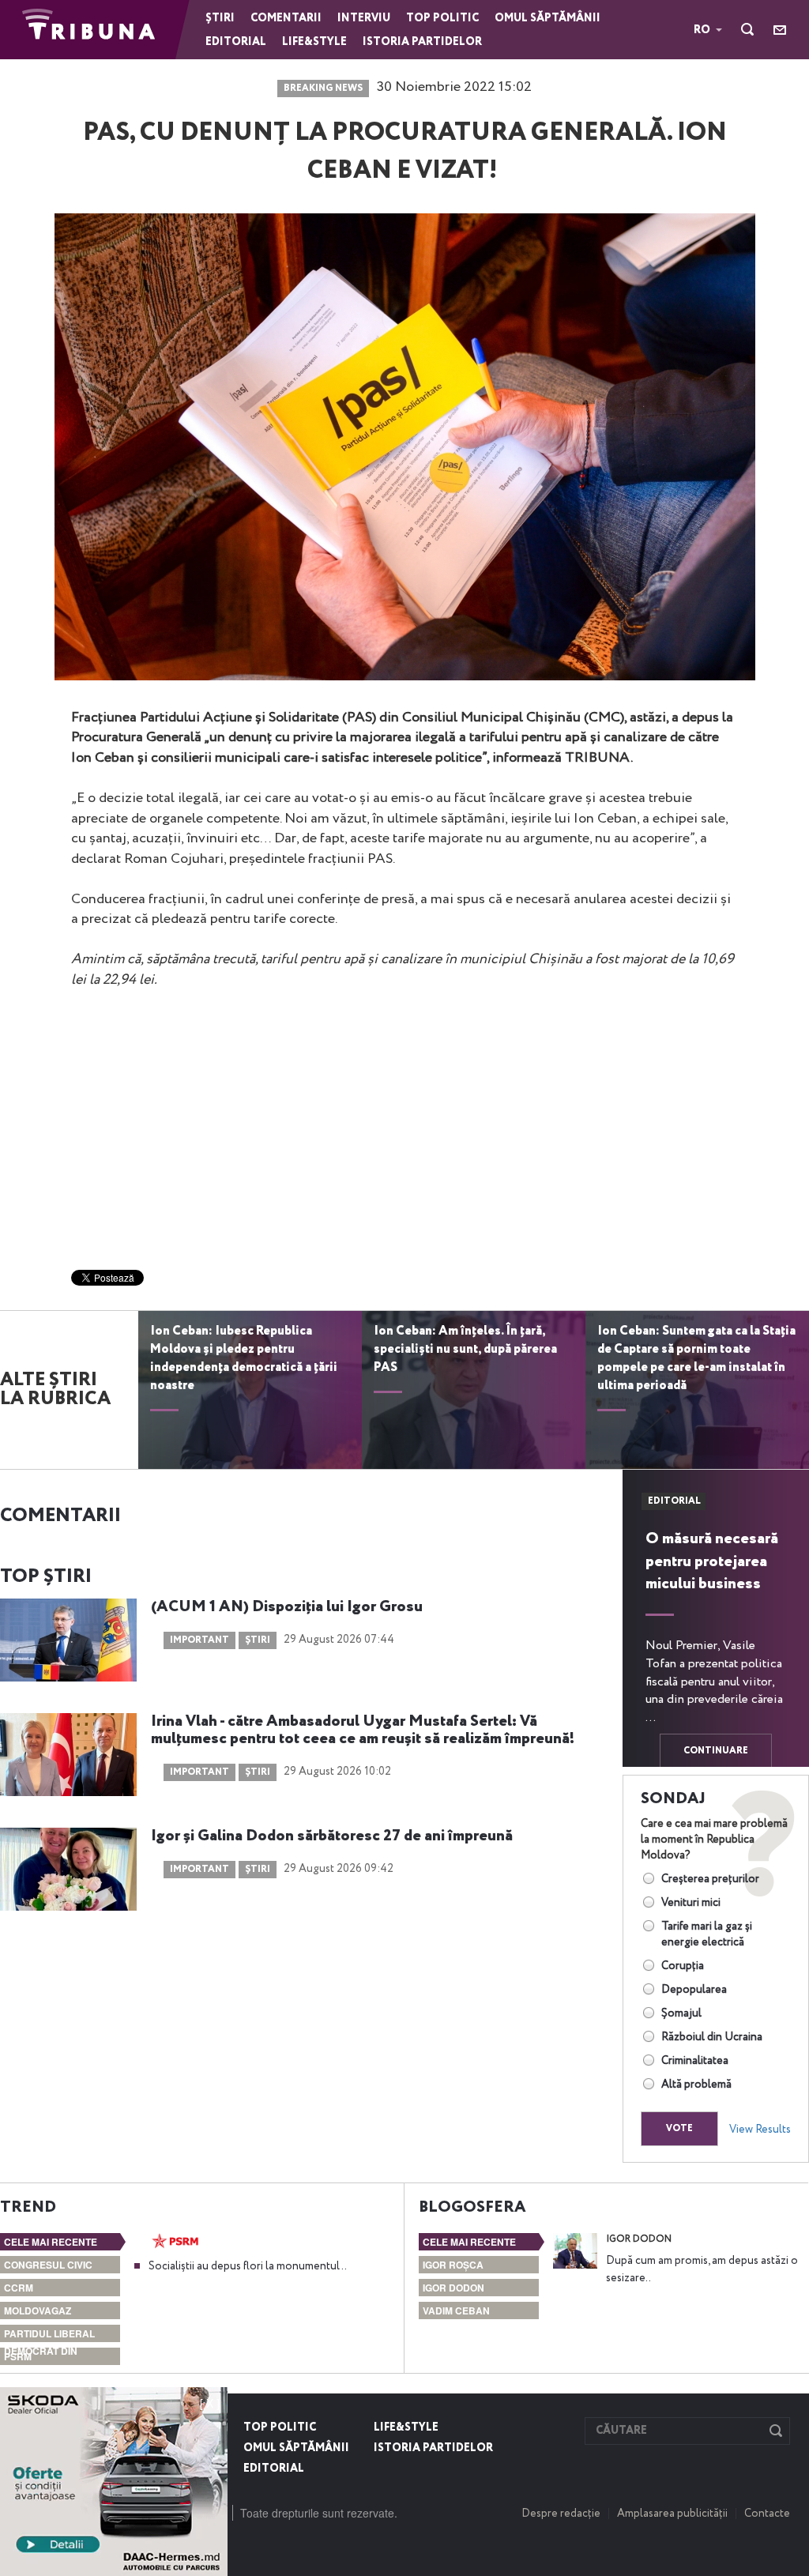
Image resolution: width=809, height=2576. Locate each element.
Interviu (364, 18)
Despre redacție (561, 2514)
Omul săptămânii (547, 18)
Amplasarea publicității (672, 2514)
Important (199, 1640)
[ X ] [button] (210, 2403)
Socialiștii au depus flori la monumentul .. (248, 2266)
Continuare (716, 1751)
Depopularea (694, 1990)
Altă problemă (696, 2085)
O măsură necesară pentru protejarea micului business (712, 1562)
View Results (760, 2130)
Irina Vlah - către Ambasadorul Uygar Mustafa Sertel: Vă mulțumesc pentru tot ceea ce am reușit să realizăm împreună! (363, 1731)
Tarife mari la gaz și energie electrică (707, 1934)
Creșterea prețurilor (710, 1879)
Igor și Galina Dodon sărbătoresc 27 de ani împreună (332, 1836)
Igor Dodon (453, 2288)
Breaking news (323, 89)
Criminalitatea (695, 2061)
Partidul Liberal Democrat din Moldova (49, 2351)
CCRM (19, 2288)
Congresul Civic (48, 2265)
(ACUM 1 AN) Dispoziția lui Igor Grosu (288, 1607)
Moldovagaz (38, 2310)
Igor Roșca (453, 2265)
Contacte (767, 2514)
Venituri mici (691, 1903)
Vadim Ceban (456, 2310)
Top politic (442, 18)
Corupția (683, 1966)
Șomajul (681, 2013)
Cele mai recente (51, 2242)
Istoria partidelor (422, 42)
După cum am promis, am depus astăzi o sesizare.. (702, 2269)
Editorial (236, 42)
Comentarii (286, 18)
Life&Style (314, 42)
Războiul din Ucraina (712, 2037)
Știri (220, 18)
